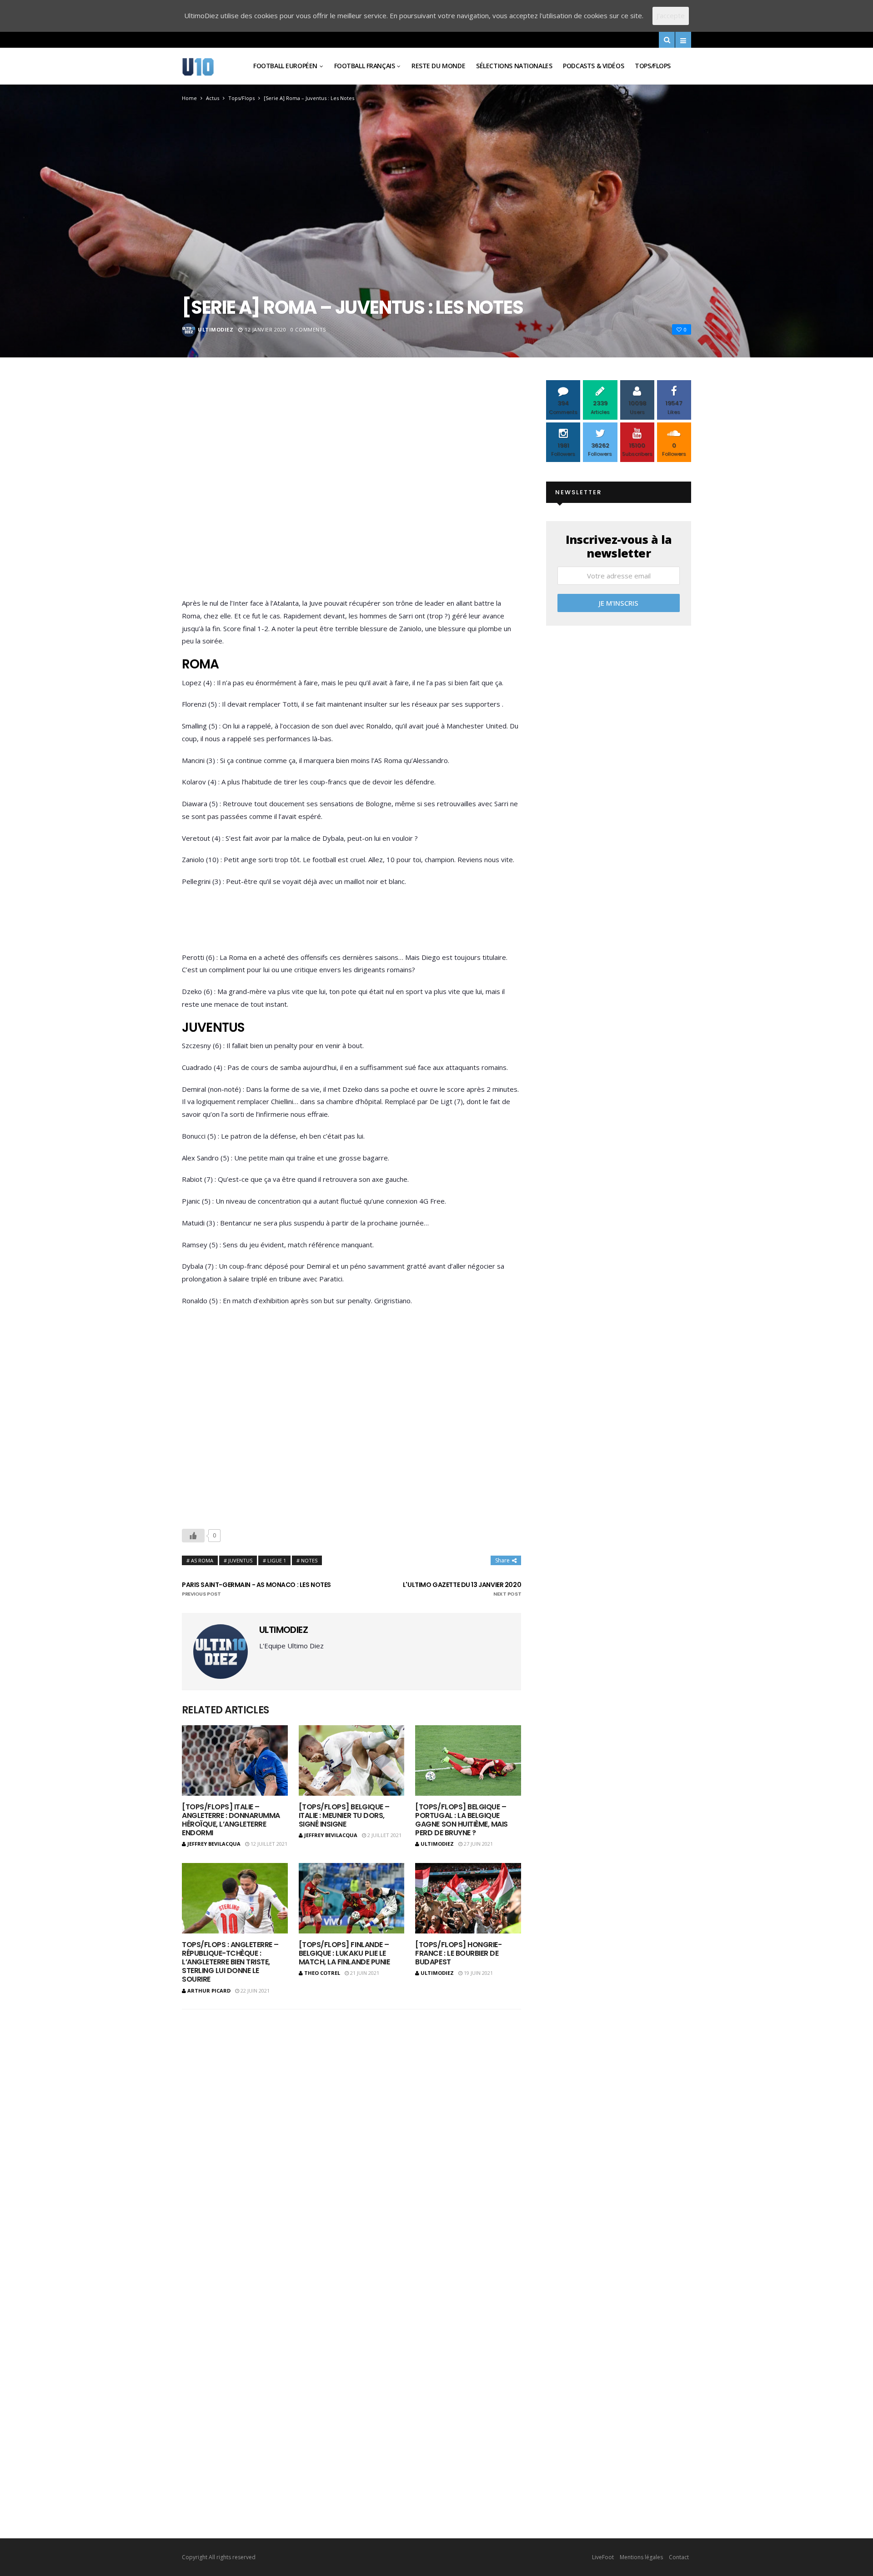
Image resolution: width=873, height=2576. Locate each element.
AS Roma (202, 1560)
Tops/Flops (653, 66)
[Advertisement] (351, 491)
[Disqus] (351, 2136)
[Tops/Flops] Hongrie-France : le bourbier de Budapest (458, 1953)
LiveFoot (603, 2557)
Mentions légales (641, 2557)
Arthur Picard (209, 1991)
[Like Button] (193, 1536)
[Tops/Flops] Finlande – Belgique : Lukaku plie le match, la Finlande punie (344, 1953)
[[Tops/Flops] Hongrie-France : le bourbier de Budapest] (468, 1898)
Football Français (365, 66)
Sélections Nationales (514, 66)
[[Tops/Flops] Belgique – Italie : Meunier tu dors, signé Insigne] (352, 1760)
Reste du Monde (438, 66)
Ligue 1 (277, 1560)
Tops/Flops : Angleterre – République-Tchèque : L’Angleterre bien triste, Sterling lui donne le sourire (230, 1962)
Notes (309, 1560)
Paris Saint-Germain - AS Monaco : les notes (256, 1589)
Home (189, 98)
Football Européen (285, 66)
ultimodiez (216, 329)
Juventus (240, 1560)
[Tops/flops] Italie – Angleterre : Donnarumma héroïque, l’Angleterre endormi (231, 1820)
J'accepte (671, 15)
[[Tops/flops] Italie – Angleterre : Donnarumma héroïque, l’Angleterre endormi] (235, 1760)
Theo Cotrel (322, 1973)
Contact (679, 2557)
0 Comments (308, 329)
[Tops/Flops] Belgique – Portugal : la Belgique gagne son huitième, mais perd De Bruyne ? (461, 1820)
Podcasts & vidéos (593, 66)
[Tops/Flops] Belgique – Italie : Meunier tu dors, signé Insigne (344, 1815)
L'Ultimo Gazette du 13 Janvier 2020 (462, 1589)
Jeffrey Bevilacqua (214, 1844)
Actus (213, 98)
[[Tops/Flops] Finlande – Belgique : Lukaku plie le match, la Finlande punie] (352, 1898)
